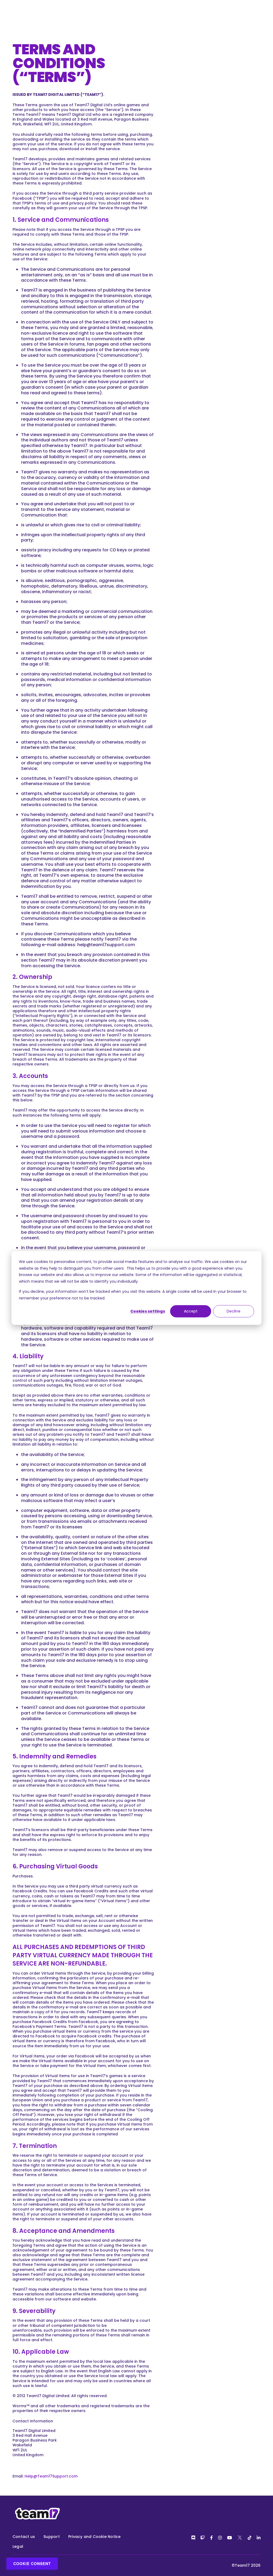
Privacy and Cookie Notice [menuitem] (95, 2537)
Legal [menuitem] (18, 2546)
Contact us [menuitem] (24, 2537)
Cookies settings (148, 1311)
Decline (234, 1311)
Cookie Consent (32, 2563)
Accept (191, 1311)
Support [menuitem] (52, 2537)
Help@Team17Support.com (51, 2476)
